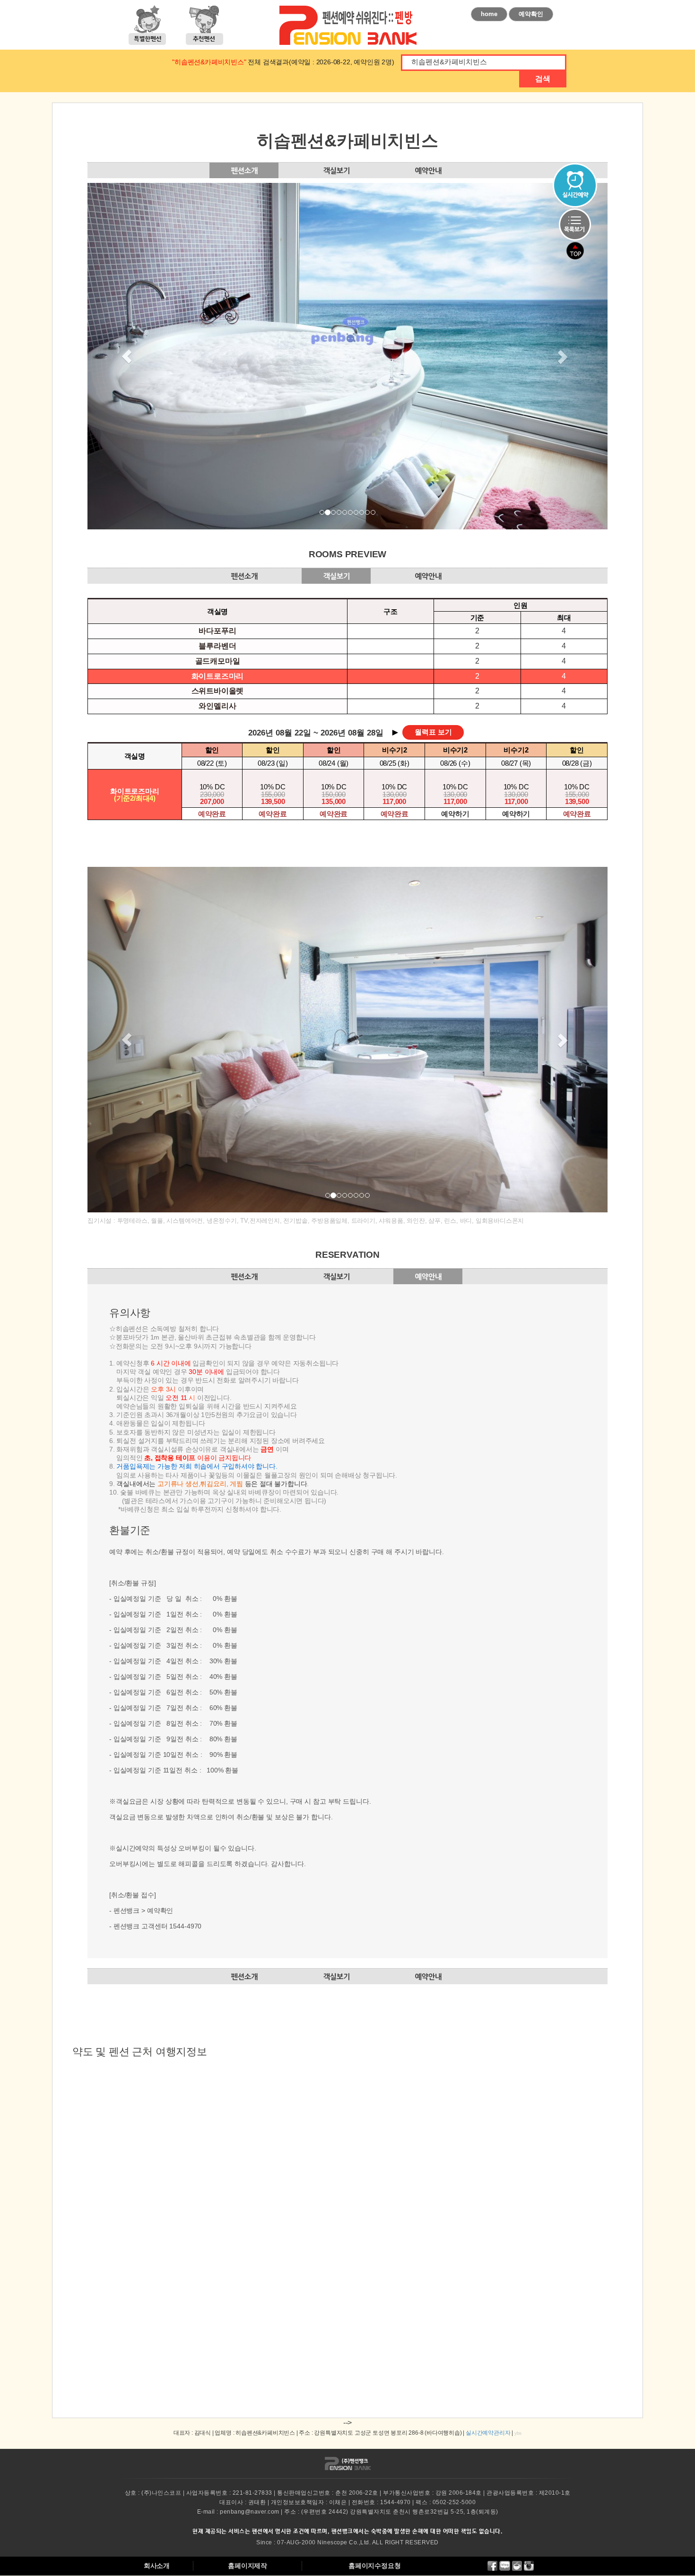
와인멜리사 (217, 706)
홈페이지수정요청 (374, 2566)
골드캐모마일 (218, 661)
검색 (543, 79)
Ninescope (332, 2542)
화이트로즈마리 (218, 676)
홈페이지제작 (248, 2566)
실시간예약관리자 (488, 2433)
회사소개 (157, 2566)
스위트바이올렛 (218, 691)
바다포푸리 (217, 631)
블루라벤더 (217, 646)
